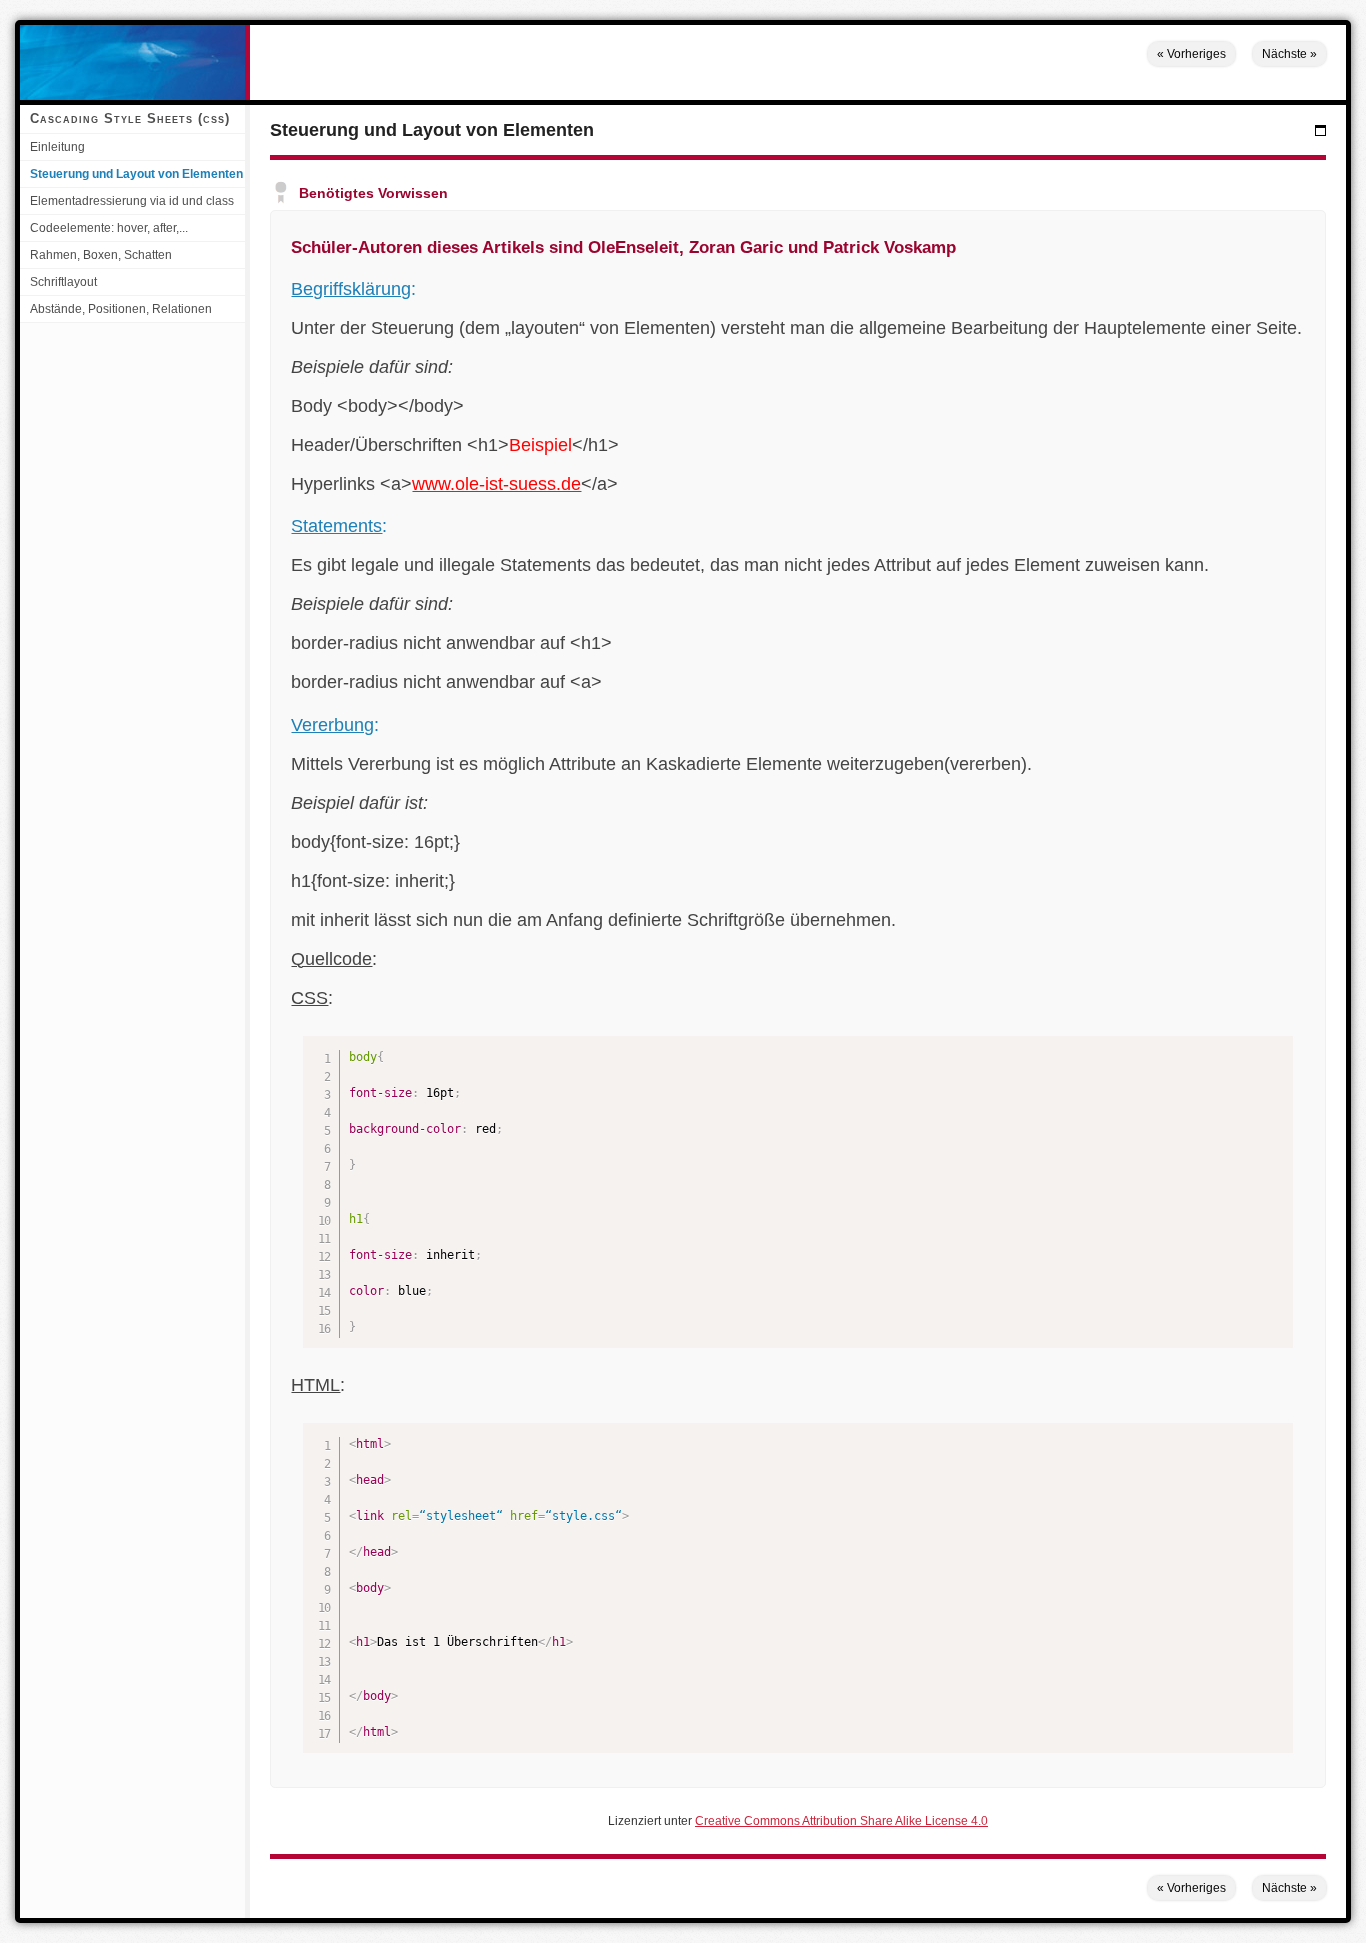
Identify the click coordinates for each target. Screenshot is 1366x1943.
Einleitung (57, 147)
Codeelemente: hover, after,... (109, 228)
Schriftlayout (63, 282)
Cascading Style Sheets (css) (130, 118)
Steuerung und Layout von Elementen (136, 174)
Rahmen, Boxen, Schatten (101, 255)
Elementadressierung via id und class (132, 201)
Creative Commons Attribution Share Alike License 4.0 (841, 1821)
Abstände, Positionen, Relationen (121, 309)
